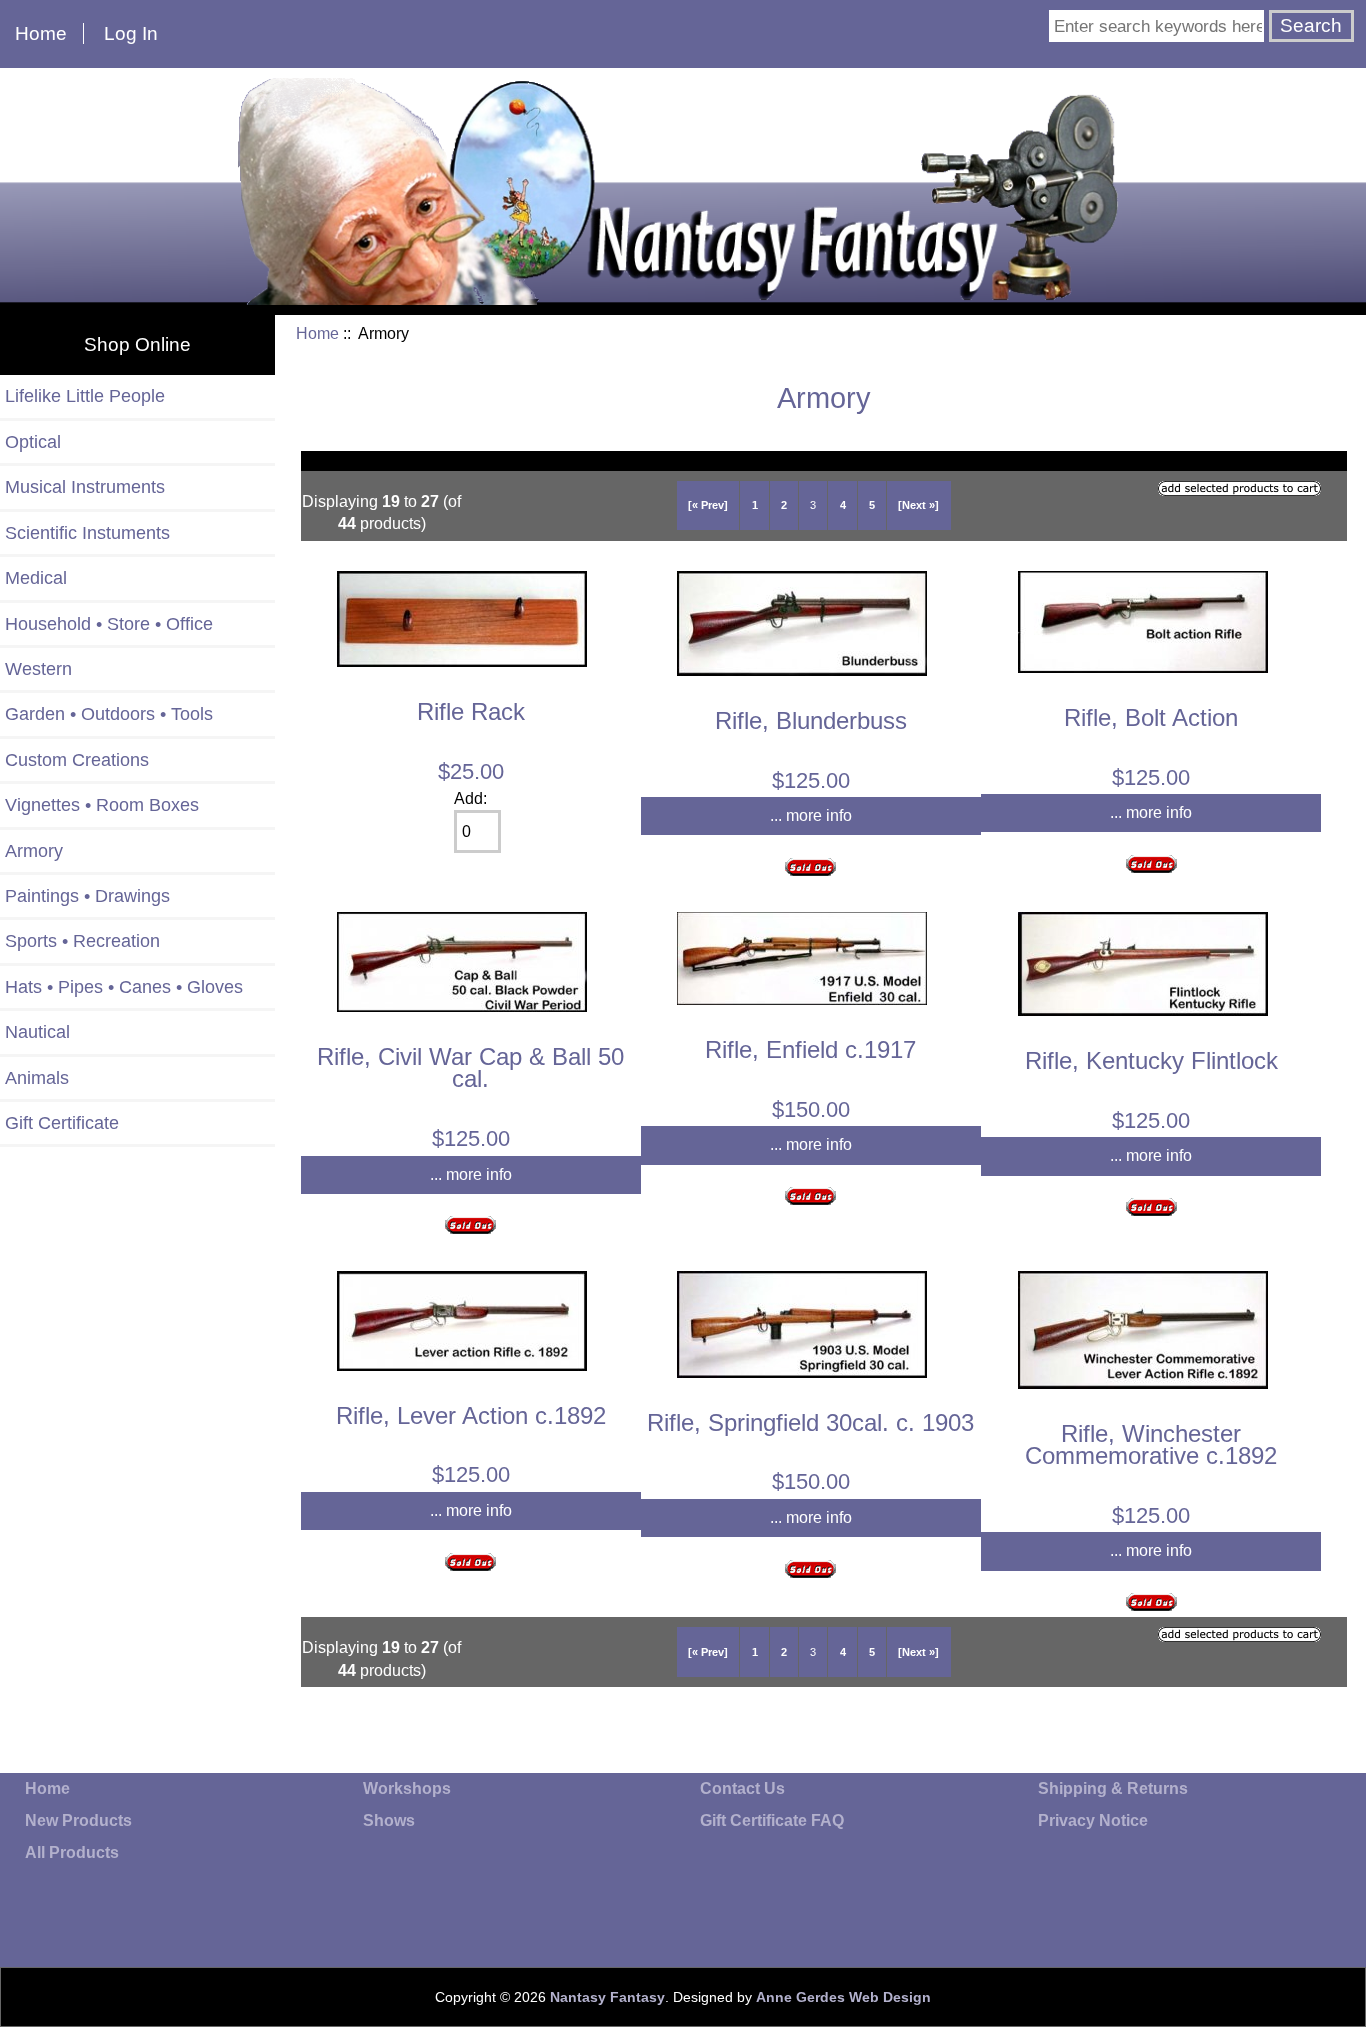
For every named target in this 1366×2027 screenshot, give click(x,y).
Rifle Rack (471, 711)
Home (41, 33)
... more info (811, 815)
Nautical (37, 1032)
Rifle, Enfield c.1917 (810, 1049)
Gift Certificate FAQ (772, 1820)
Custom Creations (77, 760)
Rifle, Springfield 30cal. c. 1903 (810, 1422)
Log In (131, 33)
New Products (78, 1820)
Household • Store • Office (109, 624)
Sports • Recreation (82, 941)
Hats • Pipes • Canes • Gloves (124, 987)
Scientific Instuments (87, 533)
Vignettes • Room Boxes (102, 805)
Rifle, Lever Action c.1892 (471, 1415)
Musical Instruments (85, 487)
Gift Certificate (62, 1123)
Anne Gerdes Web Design (843, 1997)
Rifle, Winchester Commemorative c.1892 (1151, 1444)
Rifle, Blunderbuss (811, 720)
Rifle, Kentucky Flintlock (1151, 1060)
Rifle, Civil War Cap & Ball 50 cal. (470, 1067)
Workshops (407, 1788)
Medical (36, 578)
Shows (389, 1820)
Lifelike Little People (85, 396)
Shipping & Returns (1113, 1788)
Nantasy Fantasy (607, 1997)
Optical (33, 442)
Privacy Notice (1093, 1820)
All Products (72, 1852)
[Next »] (918, 505)
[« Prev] (708, 505)
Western (38, 669)
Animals (37, 1078)
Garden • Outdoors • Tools (109, 714)
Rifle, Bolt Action (1151, 717)
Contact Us (742, 1788)
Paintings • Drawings (87, 896)
